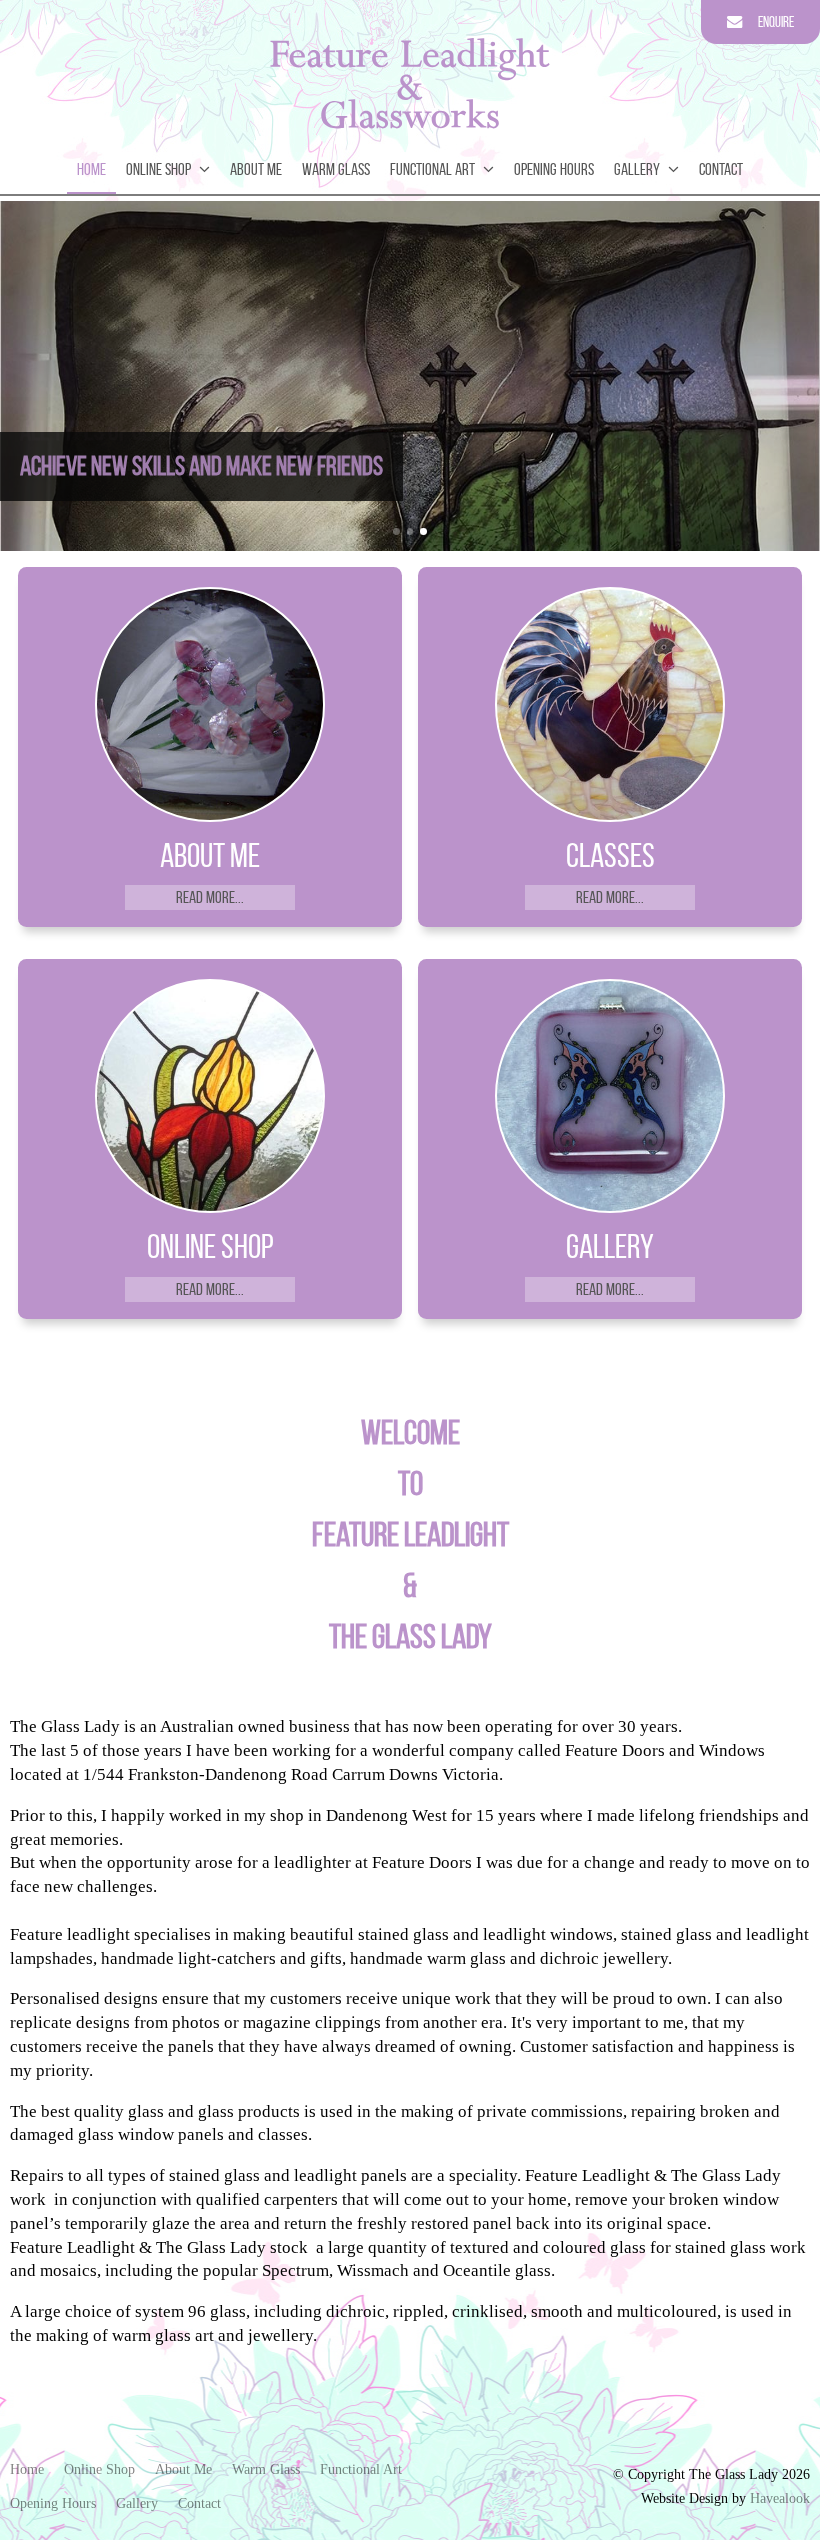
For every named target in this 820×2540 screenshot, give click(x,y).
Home (91, 169)
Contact (721, 169)
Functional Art (432, 169)
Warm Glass (336, 169)
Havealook (780, 2498)
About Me (256, 169)
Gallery (637, 169)
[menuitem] (27, 2470)
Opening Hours (554, 169)
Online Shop (158, 169)
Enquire (776, 21)
